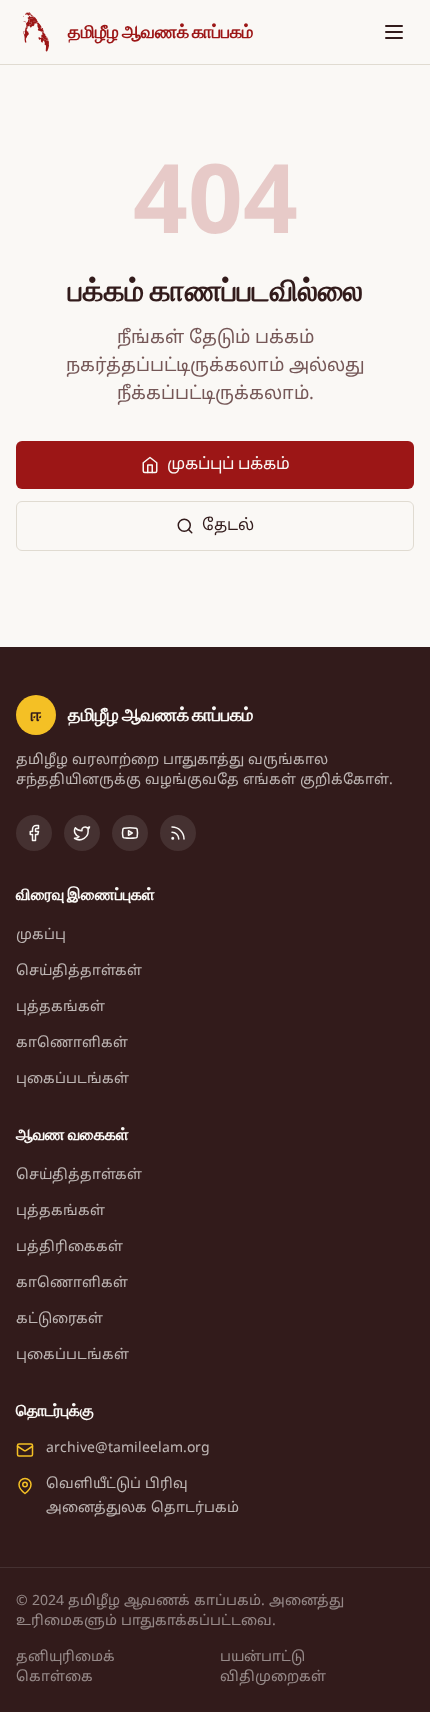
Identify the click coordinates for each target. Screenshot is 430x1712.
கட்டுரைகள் (59, 1319)
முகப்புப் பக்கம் (228, 465)
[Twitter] (82, 833)
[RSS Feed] (178, 833)
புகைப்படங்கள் (72, 1079)
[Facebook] (34, 833)
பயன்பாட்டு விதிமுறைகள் (273, 1667)
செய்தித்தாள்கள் (79, 971)
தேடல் (228, 526)
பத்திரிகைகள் (69, 1247)
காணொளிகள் (72, 1043)
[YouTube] (130, 833)
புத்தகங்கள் (60, 1007)
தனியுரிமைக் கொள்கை (65, 1667)
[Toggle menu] (394, 32)
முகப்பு (41, 935)
